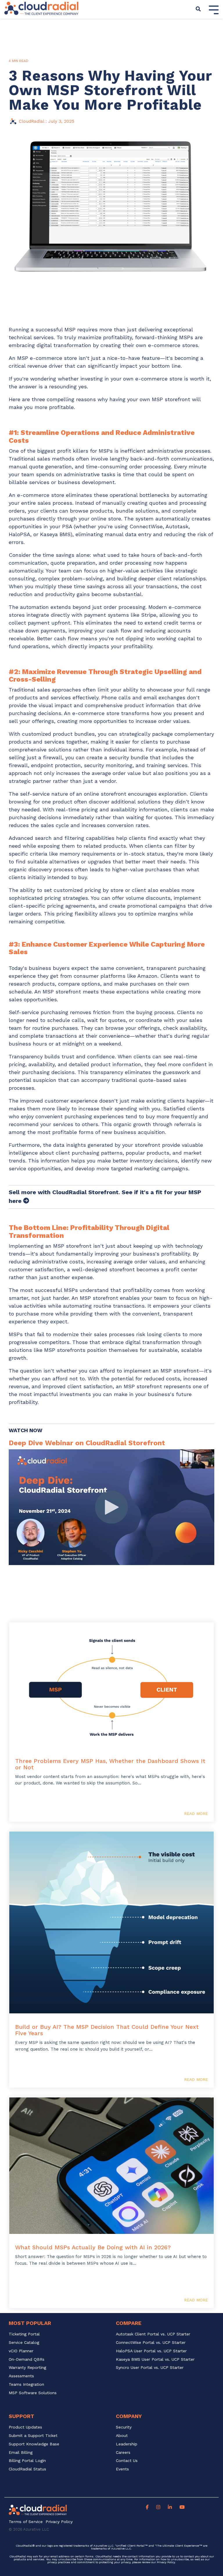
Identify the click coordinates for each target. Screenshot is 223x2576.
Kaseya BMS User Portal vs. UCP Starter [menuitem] (155, 2359)
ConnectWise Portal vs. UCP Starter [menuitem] (151, 2343)
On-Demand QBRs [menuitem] (27, 2359)
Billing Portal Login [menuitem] (27, 2461)
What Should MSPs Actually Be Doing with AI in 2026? (93, 2247)
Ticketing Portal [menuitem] (24, 2334)
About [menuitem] (122, 2436)
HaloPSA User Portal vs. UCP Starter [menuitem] (151, 2351)
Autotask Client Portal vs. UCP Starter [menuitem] (153, 2334)
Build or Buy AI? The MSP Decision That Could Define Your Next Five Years (107, 2030)
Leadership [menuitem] (127, 2444)
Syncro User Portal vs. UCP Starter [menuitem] (150, 2368)
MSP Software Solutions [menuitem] (33, 2393)
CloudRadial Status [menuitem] (27, 2469)
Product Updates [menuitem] (25, 2427)
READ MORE (196, 1814)
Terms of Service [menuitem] (26, 2522)
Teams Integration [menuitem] (26, 2384)
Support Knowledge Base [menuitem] (34, 2444)
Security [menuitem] (124, 2427)
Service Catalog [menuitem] (25, 2343)
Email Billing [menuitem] (21, 2453)
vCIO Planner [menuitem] (21, 2351)
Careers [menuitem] (123, 2453)
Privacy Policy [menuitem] (59, 2522)
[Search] (198, 9)
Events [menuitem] (122, 2469)
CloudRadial (32, 121)
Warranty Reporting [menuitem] (27, 2368)
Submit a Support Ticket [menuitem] (33, 2436)
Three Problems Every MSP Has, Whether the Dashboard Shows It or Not (110, 1764)
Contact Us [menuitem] (127, 2461)
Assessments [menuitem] (21, 2376)
